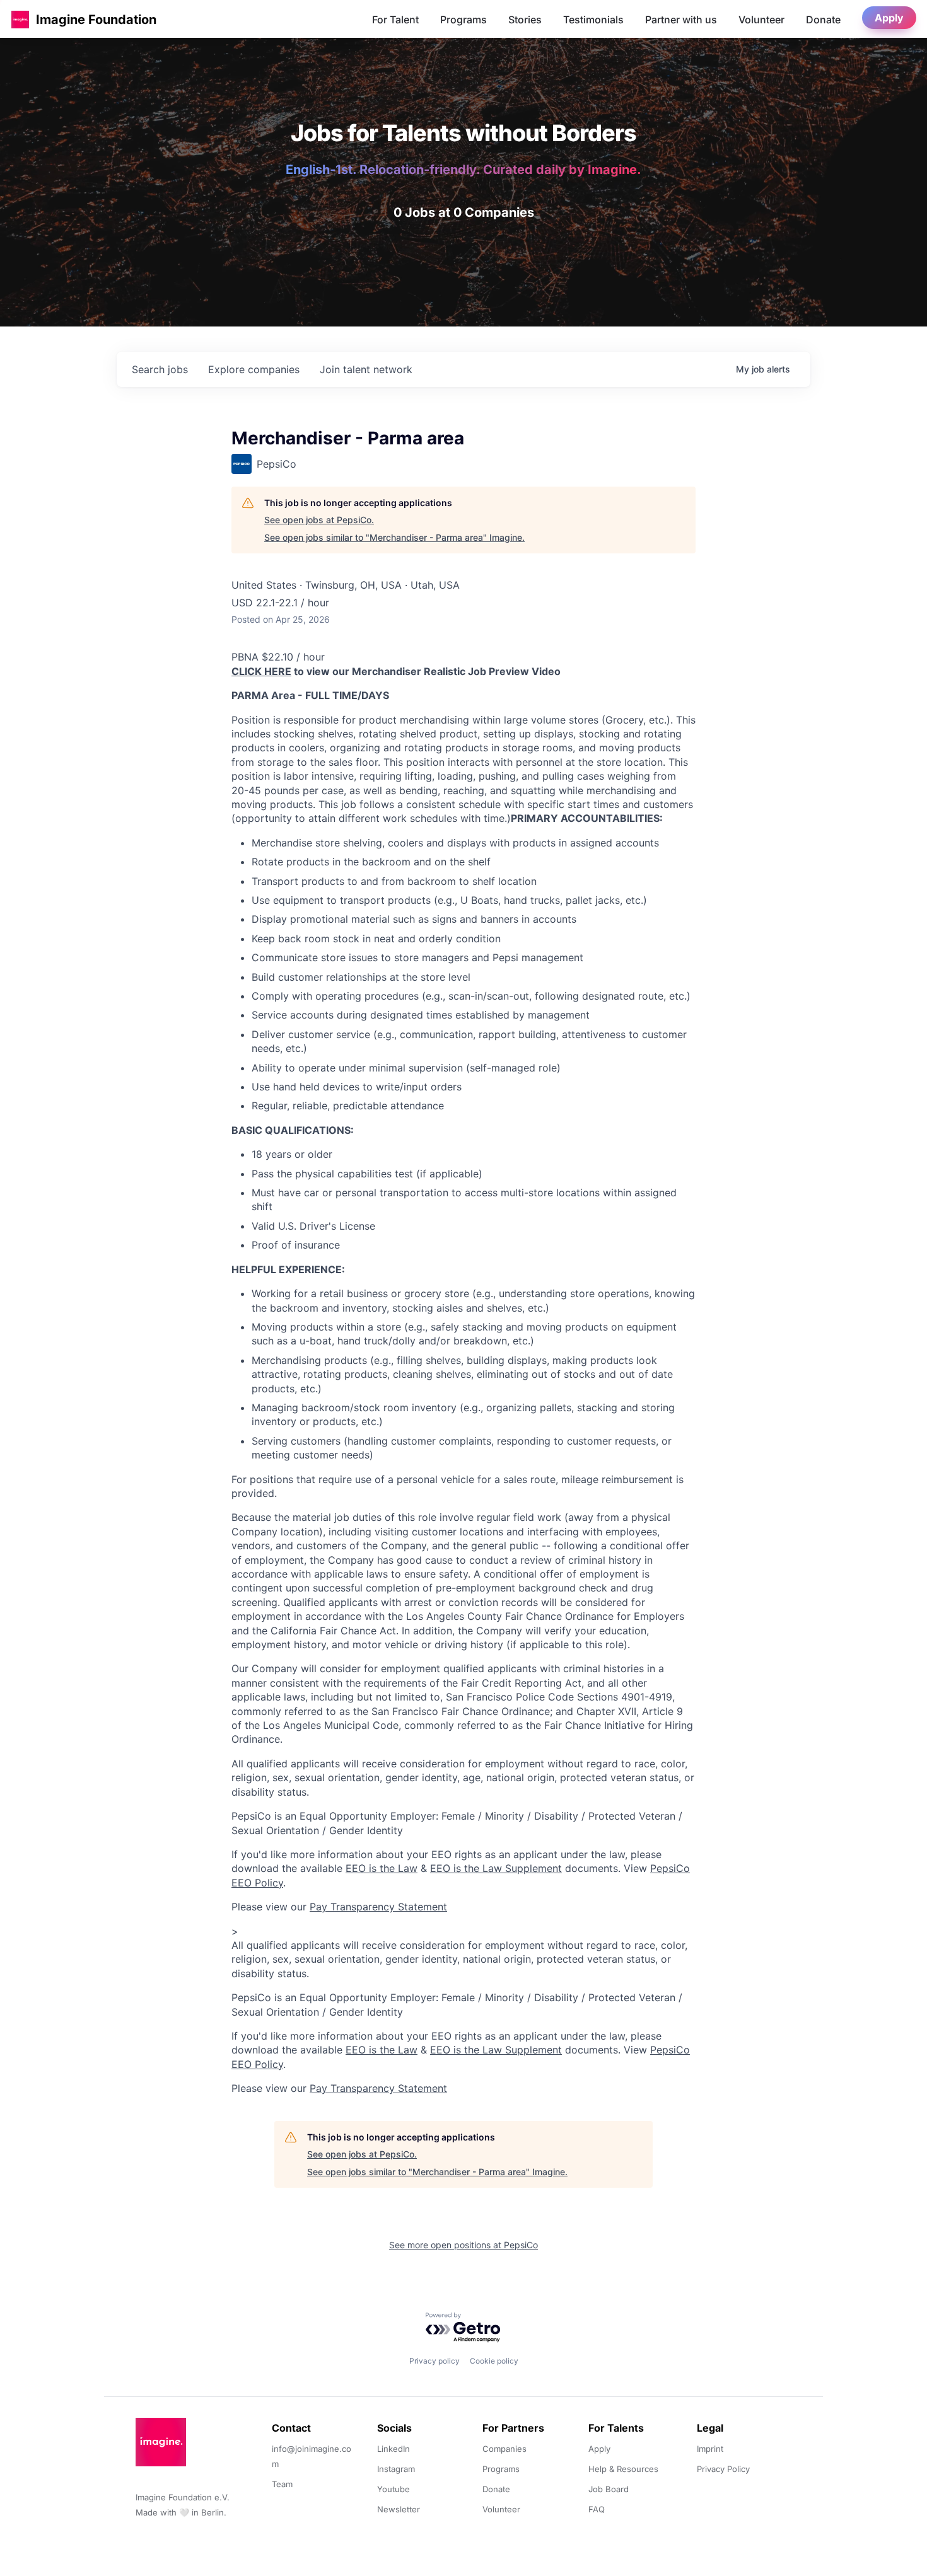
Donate (823, 20)
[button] (20, 19)
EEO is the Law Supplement (496, 1868)
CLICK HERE (261, 671)
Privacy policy (434, 2361)
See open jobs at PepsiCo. (319, 520)
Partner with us (681, 20)
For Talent (395, 20)
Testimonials (593, 20)
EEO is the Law (382, 1868)
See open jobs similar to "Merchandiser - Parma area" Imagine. (394, 537)
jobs (160, 369)
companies (254, 369)
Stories (525, 20)
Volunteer (761, 20)
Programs (463, 20)
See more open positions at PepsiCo (463, 2245)
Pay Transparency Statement (378, 1907)
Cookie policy (494, 2361)
